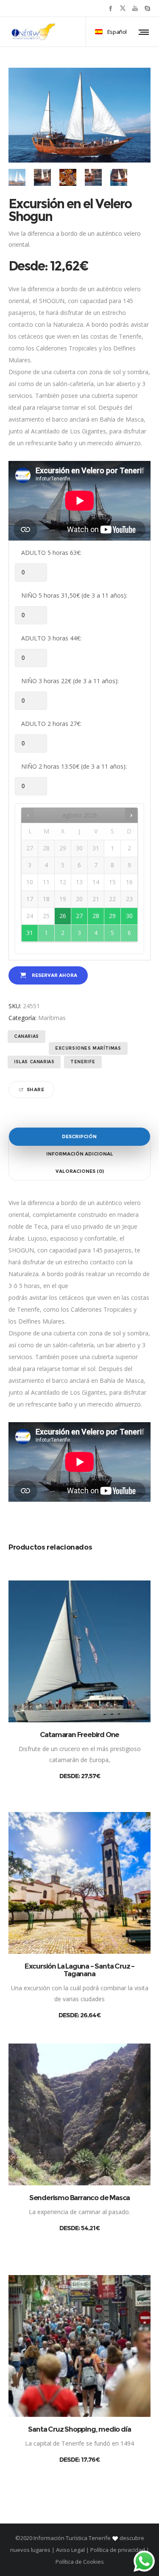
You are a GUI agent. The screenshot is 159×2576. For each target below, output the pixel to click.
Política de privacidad (118, 2550)
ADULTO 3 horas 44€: (51, 638)
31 (30, 933)
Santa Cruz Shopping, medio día (79, 2429)
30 (129, 916)
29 (112, 916)
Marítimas (52, 1018)
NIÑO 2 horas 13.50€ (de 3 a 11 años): (74, 766)
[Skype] (147, 8)
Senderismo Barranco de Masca (79, 2198)
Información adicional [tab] (80, 1154)
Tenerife (83, 1062)
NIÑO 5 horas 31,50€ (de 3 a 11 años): (74, 595)
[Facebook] (110, 8)
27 (79, 916)
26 (63, 916)
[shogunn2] (68, 177)
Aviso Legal (70, 2550)
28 (96, 916)
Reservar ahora (54, 975)
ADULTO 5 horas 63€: (51, 553)
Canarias (26, 1036)
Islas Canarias (34, 1062)
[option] (17, 177)
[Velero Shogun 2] (119, 177)
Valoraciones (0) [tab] (80, 1171)
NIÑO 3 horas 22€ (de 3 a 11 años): (70, 681)
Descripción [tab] (79, 1136)
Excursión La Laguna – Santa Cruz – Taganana (79, 1970)
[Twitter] (123, 8)
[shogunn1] (93, 177)
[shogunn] (42, 177)
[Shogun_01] (17, 177)
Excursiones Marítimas (88, 1048)
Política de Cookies (80, 2562)
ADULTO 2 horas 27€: (51, 724)
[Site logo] (34, 32)
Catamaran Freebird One (80, 1735)
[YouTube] (135, 8)
